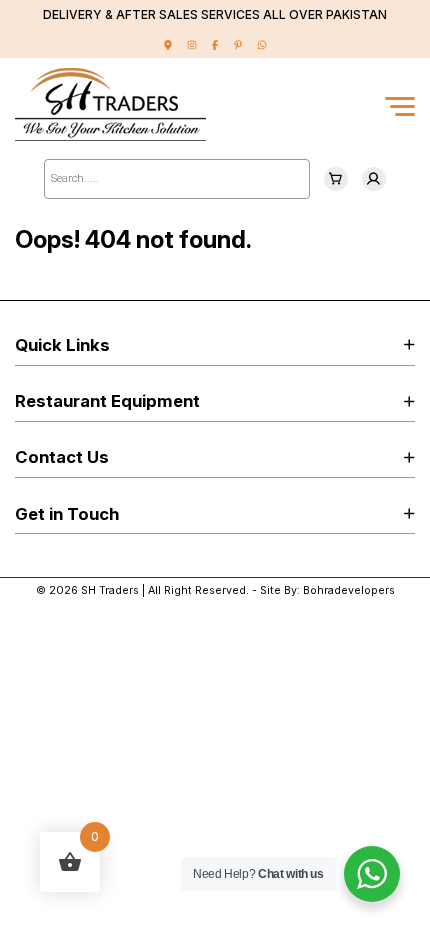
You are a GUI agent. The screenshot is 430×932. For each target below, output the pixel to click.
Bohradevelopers (349, 590)
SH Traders (110, 590)
